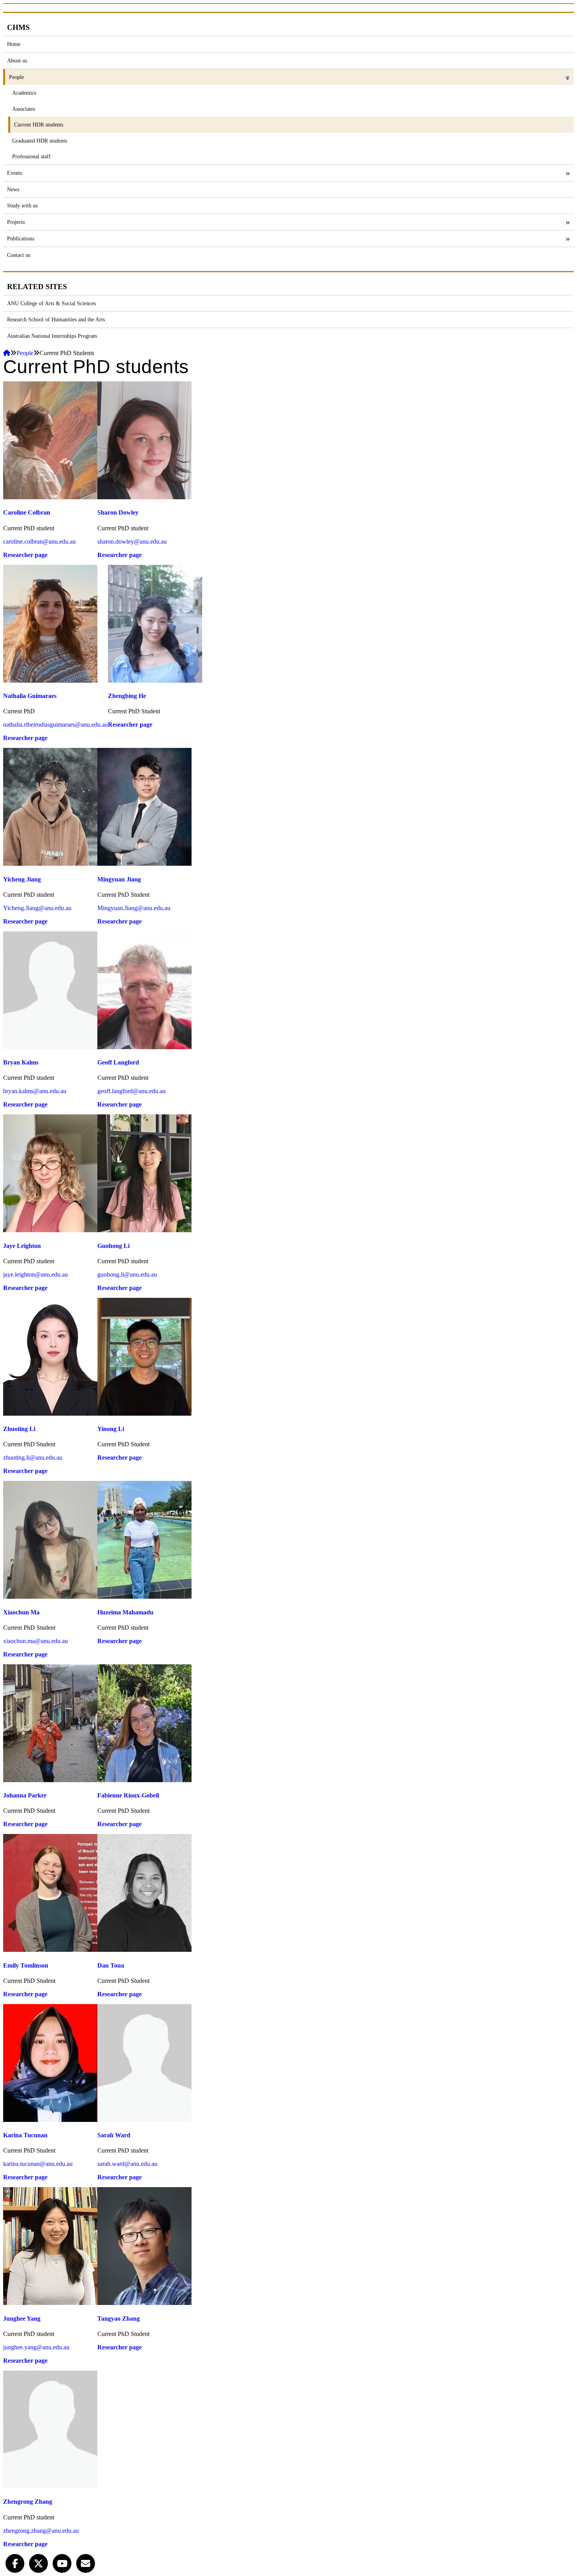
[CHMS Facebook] (15, 2562)
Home (14, 44)
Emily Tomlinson (26, 1965)
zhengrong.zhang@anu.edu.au (41, 2531)
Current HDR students (39, 125)
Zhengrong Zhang (28, 2502)
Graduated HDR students (40, 141)
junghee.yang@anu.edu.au (36, 2347)
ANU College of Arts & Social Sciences (51, 303)
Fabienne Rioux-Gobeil (128, 1795)
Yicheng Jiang (22, 879)
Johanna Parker (25, 1795)
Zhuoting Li (19, 1429)
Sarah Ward (114, 2135)
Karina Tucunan (25, 2135)
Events (15, 173)
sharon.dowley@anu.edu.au (132, 541)
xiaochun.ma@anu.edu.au (36, 1641)
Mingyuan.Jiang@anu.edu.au (134, 908)
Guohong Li (113, 1246)
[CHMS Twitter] (38, 2562)
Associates (24, 109)
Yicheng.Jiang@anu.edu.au (37, 908)
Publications (21, 238)
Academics (24, 93)
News (13, 189)
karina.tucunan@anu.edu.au (38, 2164)
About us (17, 60)
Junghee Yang (22, 2319)
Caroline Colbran (27, 512)
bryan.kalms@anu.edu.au (35, 1091)
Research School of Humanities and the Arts (56, 319)
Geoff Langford (118, 1062)
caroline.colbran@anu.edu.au (39, 541)
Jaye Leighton (22, 1246)
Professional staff (31, 156)
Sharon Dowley (118, 512)
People (16, 77)
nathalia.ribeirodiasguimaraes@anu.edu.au (56, 725)
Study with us (22, 205)
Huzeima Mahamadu (125, 1612)
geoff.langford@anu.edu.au (131, 1091)
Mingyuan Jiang (119, 879)
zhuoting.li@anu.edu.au (33, 1457)
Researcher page (25, 555)
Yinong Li (111, 1429)
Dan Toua (111, 1965)
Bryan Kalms (21, 1062)
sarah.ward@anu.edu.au (127, 2164)
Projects (16, 222)
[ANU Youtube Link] (62, 2562)
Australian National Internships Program (52, 336)
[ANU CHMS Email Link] (86, 2562)
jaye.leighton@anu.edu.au (36, 1274)
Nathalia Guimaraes (30, 696)
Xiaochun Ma (21, 1612)
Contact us (19, 255)
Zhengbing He (127, 696)
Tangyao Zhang (119, 2319)
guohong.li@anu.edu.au (127, 1274)
